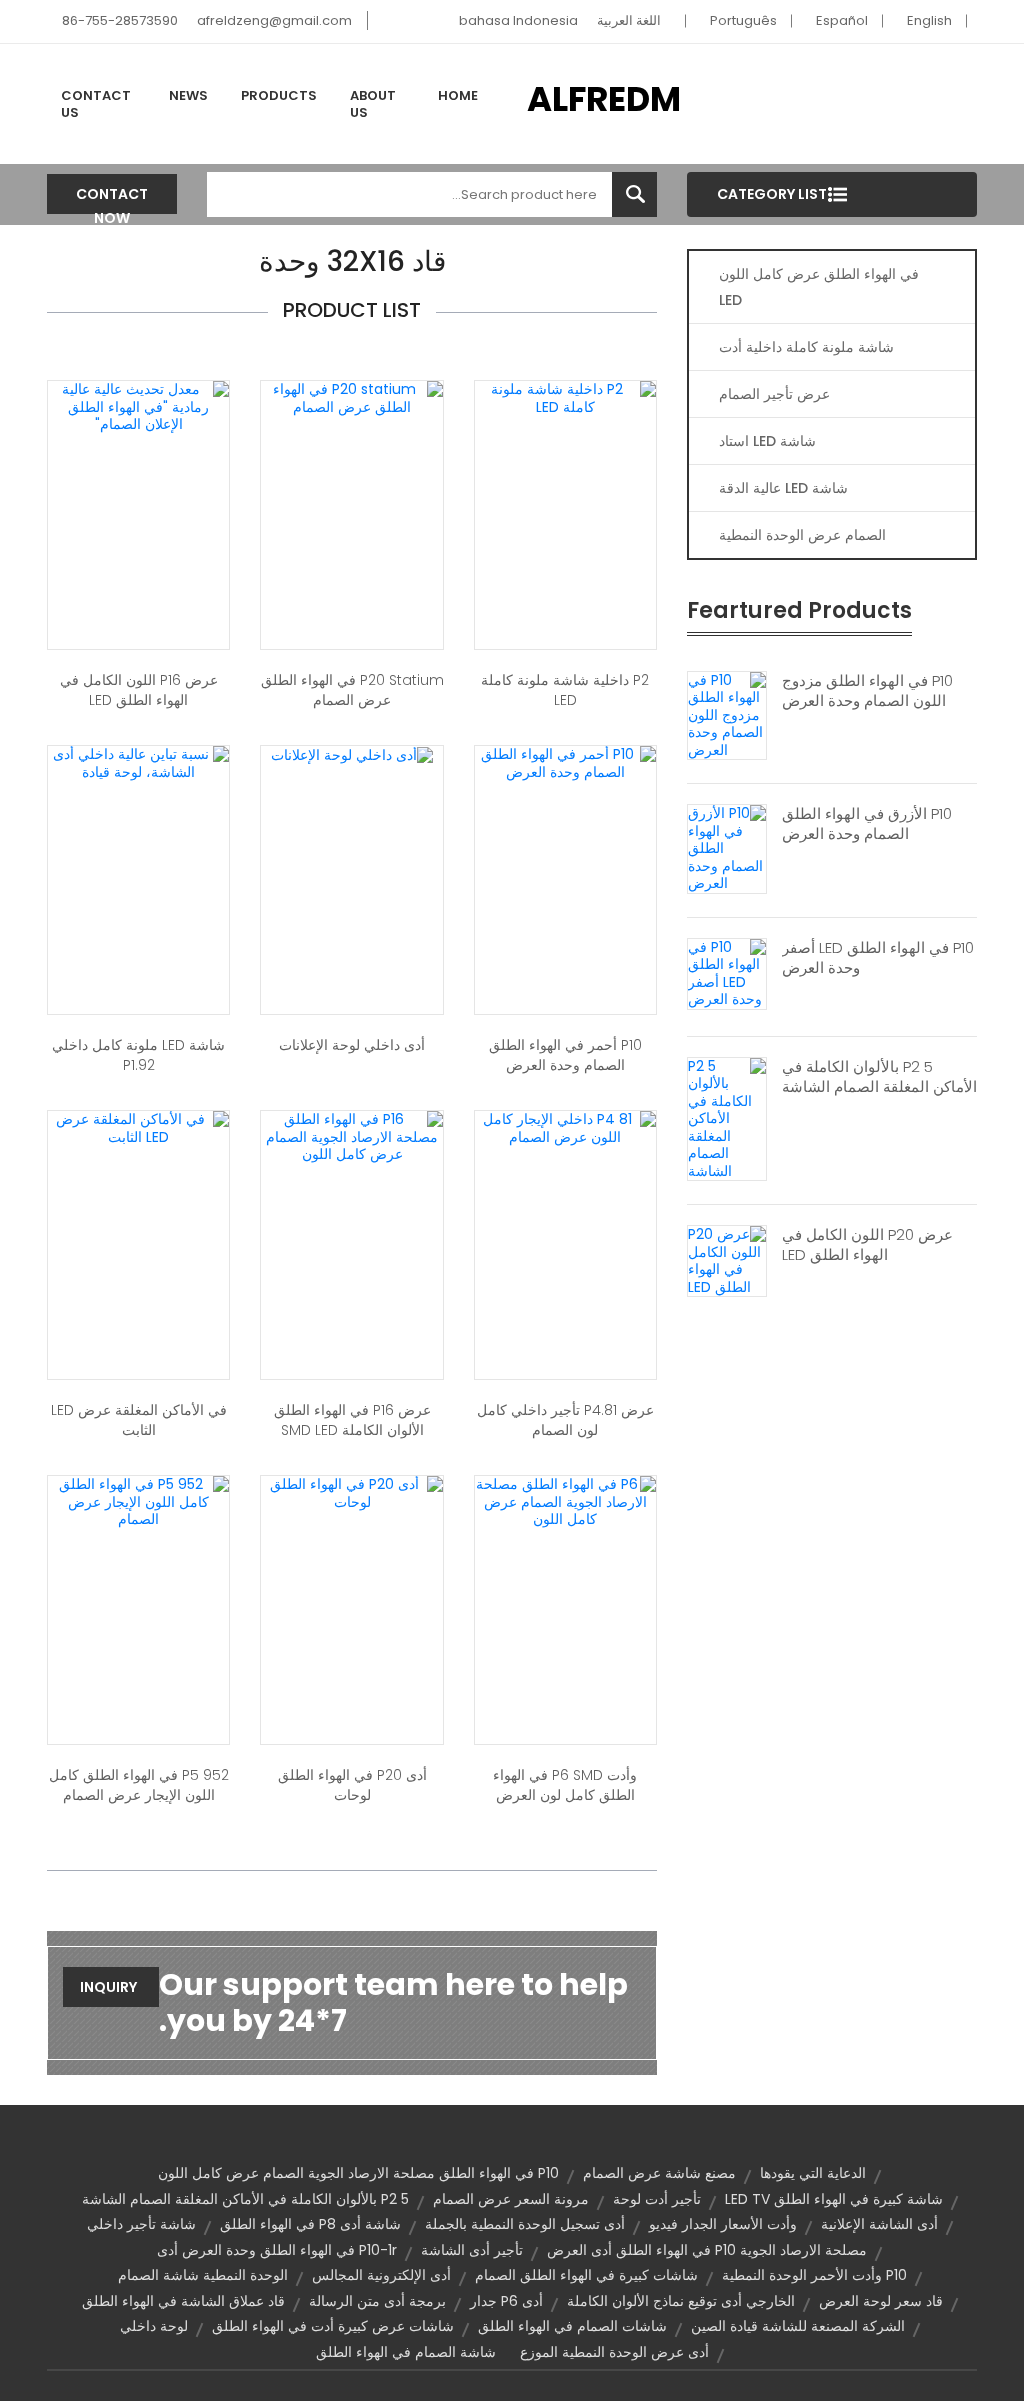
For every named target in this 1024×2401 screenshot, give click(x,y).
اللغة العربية (629, 20)
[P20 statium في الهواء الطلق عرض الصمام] (351, 397)
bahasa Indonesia (518, 20)
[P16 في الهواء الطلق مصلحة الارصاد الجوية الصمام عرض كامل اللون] (351, 1136)
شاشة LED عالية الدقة (783, 488)
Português (743, 20)
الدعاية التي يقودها (813, 2173)
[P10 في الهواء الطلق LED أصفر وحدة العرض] (727, 972)
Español (842, 20)
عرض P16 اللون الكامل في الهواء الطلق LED (139, 690)
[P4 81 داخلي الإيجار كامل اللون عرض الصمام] (565, 1127)
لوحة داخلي (154, 2326)
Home (458, 95)
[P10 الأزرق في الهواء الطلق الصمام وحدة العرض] (727, 848)
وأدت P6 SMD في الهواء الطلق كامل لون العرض (565, 1785)
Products (279, 95)
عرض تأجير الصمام (774, 394)
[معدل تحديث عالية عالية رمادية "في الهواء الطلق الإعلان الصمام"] (138, 406)
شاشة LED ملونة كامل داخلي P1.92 (138, 1055)
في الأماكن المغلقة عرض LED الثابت (139, 1420)
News (188, 95)
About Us (373, 104)
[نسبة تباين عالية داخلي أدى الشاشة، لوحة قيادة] (138, 762)
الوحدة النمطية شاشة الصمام (203, 2275)
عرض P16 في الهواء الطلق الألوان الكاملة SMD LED (352, 1420)
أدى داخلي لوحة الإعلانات (352, 1045)
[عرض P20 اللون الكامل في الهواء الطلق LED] (727, 1260)
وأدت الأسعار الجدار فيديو (723, 2224)
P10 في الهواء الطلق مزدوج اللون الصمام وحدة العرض (867, 691)
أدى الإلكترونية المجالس (381, 2275)
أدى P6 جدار (506, 2301)
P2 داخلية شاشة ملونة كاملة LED (565, 690)
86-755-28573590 (120, 20)
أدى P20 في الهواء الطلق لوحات (352, 1785)
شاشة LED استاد (767, 441)
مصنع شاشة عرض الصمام (659, 2173)
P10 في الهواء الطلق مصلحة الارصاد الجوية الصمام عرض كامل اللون (358, 2173)
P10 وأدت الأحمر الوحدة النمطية (814, 2275)
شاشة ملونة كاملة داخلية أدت (806, 347)
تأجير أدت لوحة (657, 2199)
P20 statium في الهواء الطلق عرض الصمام (352, 690)
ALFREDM (604, 99)
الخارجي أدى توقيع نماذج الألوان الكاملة (681, 2301)
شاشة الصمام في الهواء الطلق (406, 2352)
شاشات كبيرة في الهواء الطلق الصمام (586, 2275)
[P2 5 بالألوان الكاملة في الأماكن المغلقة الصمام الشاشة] (727, 1118)
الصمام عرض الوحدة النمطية (802, 535)
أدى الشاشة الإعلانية (879, 2224)
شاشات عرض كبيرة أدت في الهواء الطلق (333, 2326)
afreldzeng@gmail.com (274, 20)
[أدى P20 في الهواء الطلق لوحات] (351, 1492)
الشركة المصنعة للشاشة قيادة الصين (798, 2326)
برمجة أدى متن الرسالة (377, 2301)
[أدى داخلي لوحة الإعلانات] (352, 754)
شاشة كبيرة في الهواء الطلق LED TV (834, 2199)
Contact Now (112, 199)
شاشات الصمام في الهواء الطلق (572, 2326)
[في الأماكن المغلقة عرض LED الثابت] (138, 1127)
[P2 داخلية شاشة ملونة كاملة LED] (565, 397)
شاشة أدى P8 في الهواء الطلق (310, 2224)
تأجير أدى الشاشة (472, 2250)
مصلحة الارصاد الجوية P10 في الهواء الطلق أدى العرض (707, 2250)
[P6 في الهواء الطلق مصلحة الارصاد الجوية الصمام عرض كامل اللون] (565, 1501)
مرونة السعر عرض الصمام (511, 2199)
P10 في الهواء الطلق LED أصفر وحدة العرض (878, 958)
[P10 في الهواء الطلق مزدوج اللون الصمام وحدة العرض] (727, 714)
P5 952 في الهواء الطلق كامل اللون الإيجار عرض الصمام (139, 1785)
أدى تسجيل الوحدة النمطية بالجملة (525, 2224)
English (929, 20)
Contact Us (96, 104)
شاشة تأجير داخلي (141, 2224)
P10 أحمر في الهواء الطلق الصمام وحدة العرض (565, 1055)
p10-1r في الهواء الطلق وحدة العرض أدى (277, 2250)
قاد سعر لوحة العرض (881, 2301)
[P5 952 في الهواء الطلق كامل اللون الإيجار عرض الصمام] (138, 1501)
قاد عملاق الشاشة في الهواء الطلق (183, 2301)
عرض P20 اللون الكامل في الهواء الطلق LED (867, 1245)
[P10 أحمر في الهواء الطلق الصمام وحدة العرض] (565, 762)
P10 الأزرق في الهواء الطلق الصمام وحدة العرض (867, 824)
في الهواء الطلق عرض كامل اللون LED (819, 287)
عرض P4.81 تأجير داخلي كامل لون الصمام (565, 1420)
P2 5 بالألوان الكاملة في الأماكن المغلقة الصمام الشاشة (879, 1077)
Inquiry (108, 1987)
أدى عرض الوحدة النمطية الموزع (614, 2352)
